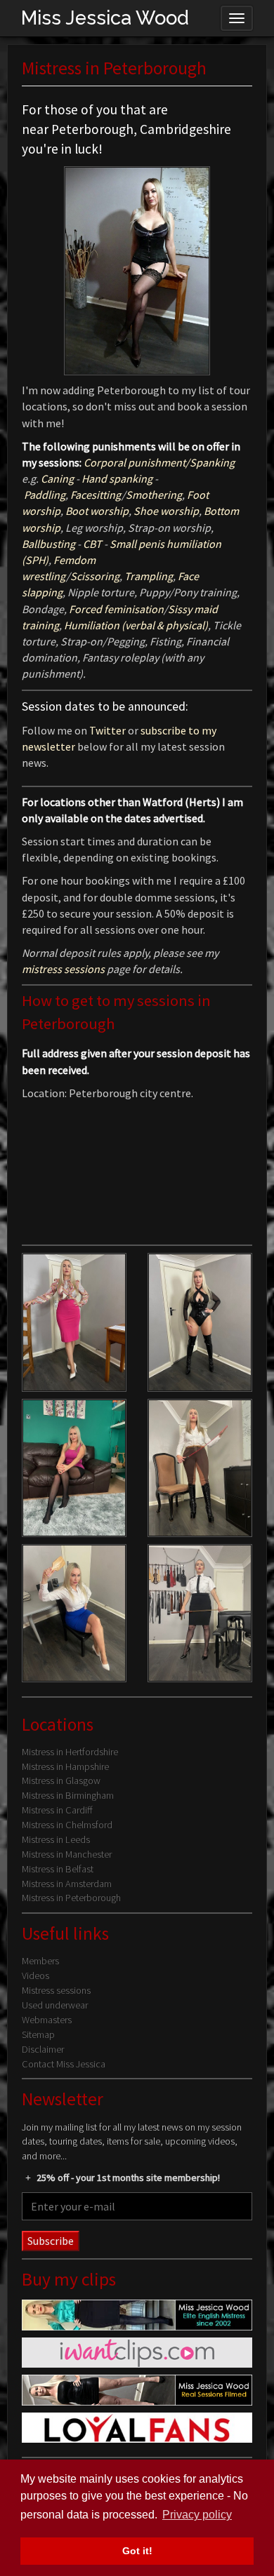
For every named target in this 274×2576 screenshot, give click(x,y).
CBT (92, 544)
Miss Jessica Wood (105, 18)
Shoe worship (166, 511)
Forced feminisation (116, 609)
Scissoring (95, 576)
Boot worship (97, 511)
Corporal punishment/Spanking (159, 462)
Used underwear (55, 2005)
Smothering (154, 495)
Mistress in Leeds (56, 1839)
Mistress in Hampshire (65, 1766)
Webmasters (47, 2020)
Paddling (45, 495)
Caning (57, 478)
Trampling (149, 576)
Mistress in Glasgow (61, 1780)
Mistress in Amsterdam (67, 1884)
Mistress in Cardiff (57, 1810)
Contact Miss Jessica (64, 2064)
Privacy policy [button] (197, 2515)
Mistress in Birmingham (68, 1795)
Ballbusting (48, 544)
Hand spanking (117, 478)
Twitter (109, 730)
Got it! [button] (137, 2551)
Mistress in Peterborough (71, 1898)
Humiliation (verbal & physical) (136, 625)
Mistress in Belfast (58, 1869)
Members (40, 1961)
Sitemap (38, 2034)
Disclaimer (43, 2049)
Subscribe (51, 2241)
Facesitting (96, 495)
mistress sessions (63, 969)
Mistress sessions (56, 1990)
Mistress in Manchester (67, 1854)
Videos (35, 1975)
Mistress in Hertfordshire (70, 1752)
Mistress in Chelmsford (67, 1825)
